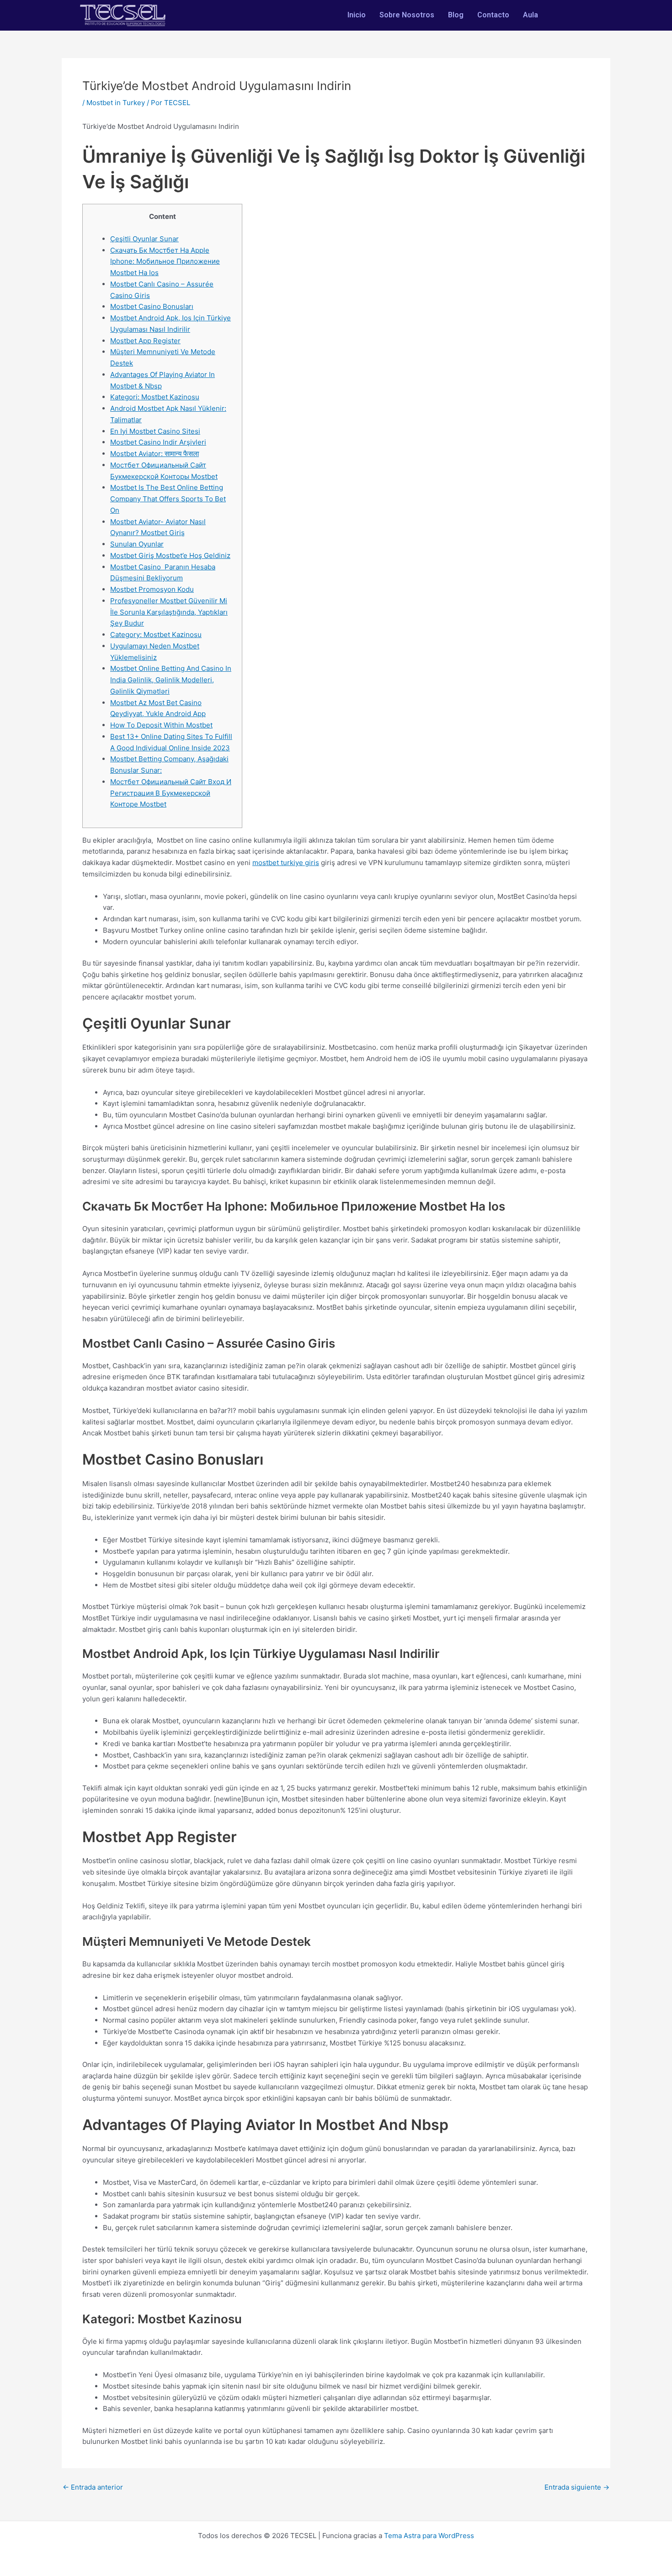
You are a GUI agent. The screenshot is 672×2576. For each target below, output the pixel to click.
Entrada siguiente (577, 2487)
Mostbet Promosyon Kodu (152, 589)
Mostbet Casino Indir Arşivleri (158, 442)
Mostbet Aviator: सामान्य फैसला (155, 454)
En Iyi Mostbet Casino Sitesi (155, 431)
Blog (456, 15)
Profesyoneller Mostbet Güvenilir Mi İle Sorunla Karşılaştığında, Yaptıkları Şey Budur (169, 612)
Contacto (493, 15)
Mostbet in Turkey (116, 103)
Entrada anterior (93, 2487)
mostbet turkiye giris (286, 863)
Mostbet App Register (145, 341)
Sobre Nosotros (407, 15)
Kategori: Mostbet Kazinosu (155, 397)
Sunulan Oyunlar (137, 544)
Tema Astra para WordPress (429, 2536)
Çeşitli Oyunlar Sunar (144, 239)
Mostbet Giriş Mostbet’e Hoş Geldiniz (170, 555)
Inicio (357, 15)
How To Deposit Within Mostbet (161, 725)
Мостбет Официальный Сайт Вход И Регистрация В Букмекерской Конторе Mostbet (171, 793)
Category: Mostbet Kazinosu (156, 635)
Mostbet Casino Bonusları (152, 306)
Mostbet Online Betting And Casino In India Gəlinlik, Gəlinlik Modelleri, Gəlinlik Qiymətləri (171, 680)
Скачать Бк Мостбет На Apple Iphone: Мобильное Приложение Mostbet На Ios (165, 262)
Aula (531, 15)
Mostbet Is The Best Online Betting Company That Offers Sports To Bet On (168, 499)
